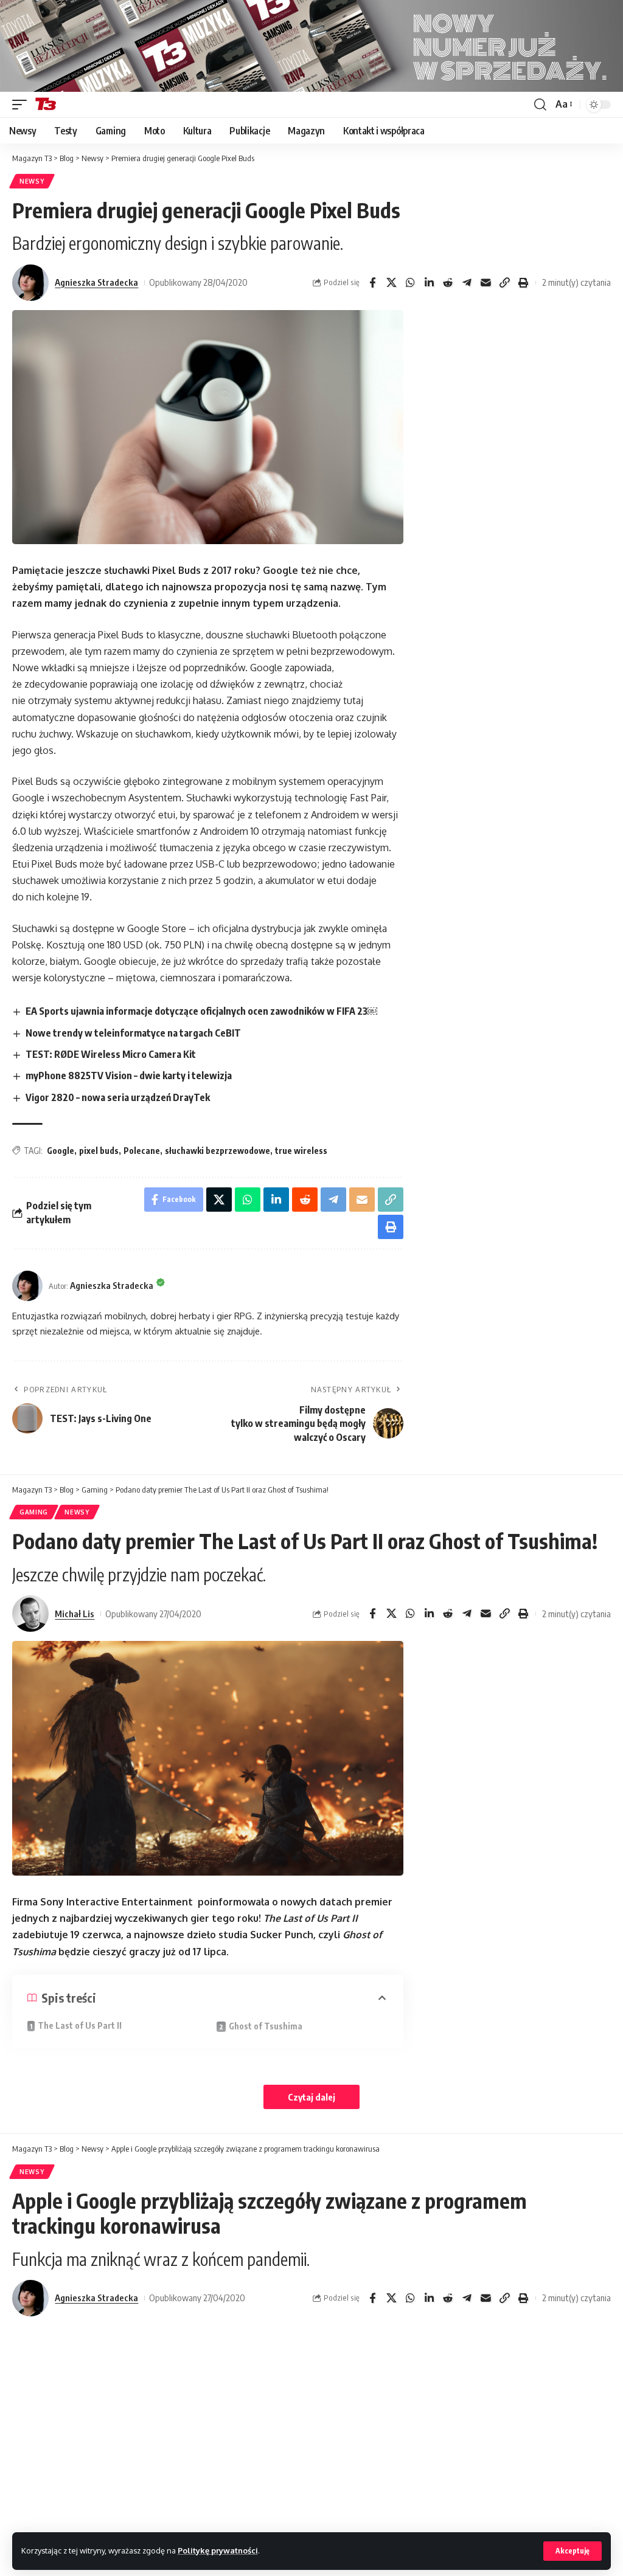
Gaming (34, 1512)
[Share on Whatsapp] (410, 283)
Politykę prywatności (218, 2550)
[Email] (486, 283)
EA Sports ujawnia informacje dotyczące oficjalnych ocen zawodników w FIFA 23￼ (201, 1011)
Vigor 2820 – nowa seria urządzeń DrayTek (118, 1097)
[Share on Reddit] (448, 283)
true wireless (301, 1151)
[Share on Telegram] (467, 283)
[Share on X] (391, 283)
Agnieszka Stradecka (96, 282)
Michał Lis (75, 1614)
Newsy (32, 181)
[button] (573, 2551)
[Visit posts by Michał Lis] (30, 1614)
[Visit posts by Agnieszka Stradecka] (30, 283)
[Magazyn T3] (46, 105)
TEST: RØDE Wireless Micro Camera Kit (111, 1054)
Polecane (142, 1151)
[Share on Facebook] (372, 283)
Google (61, 1151)
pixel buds (99, 1151)
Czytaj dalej (311, 2097)
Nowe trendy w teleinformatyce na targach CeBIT (133, 1033)
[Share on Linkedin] (429, 283)
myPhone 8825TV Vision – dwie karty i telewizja (129, 1076)
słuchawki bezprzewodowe (218, 1151)
